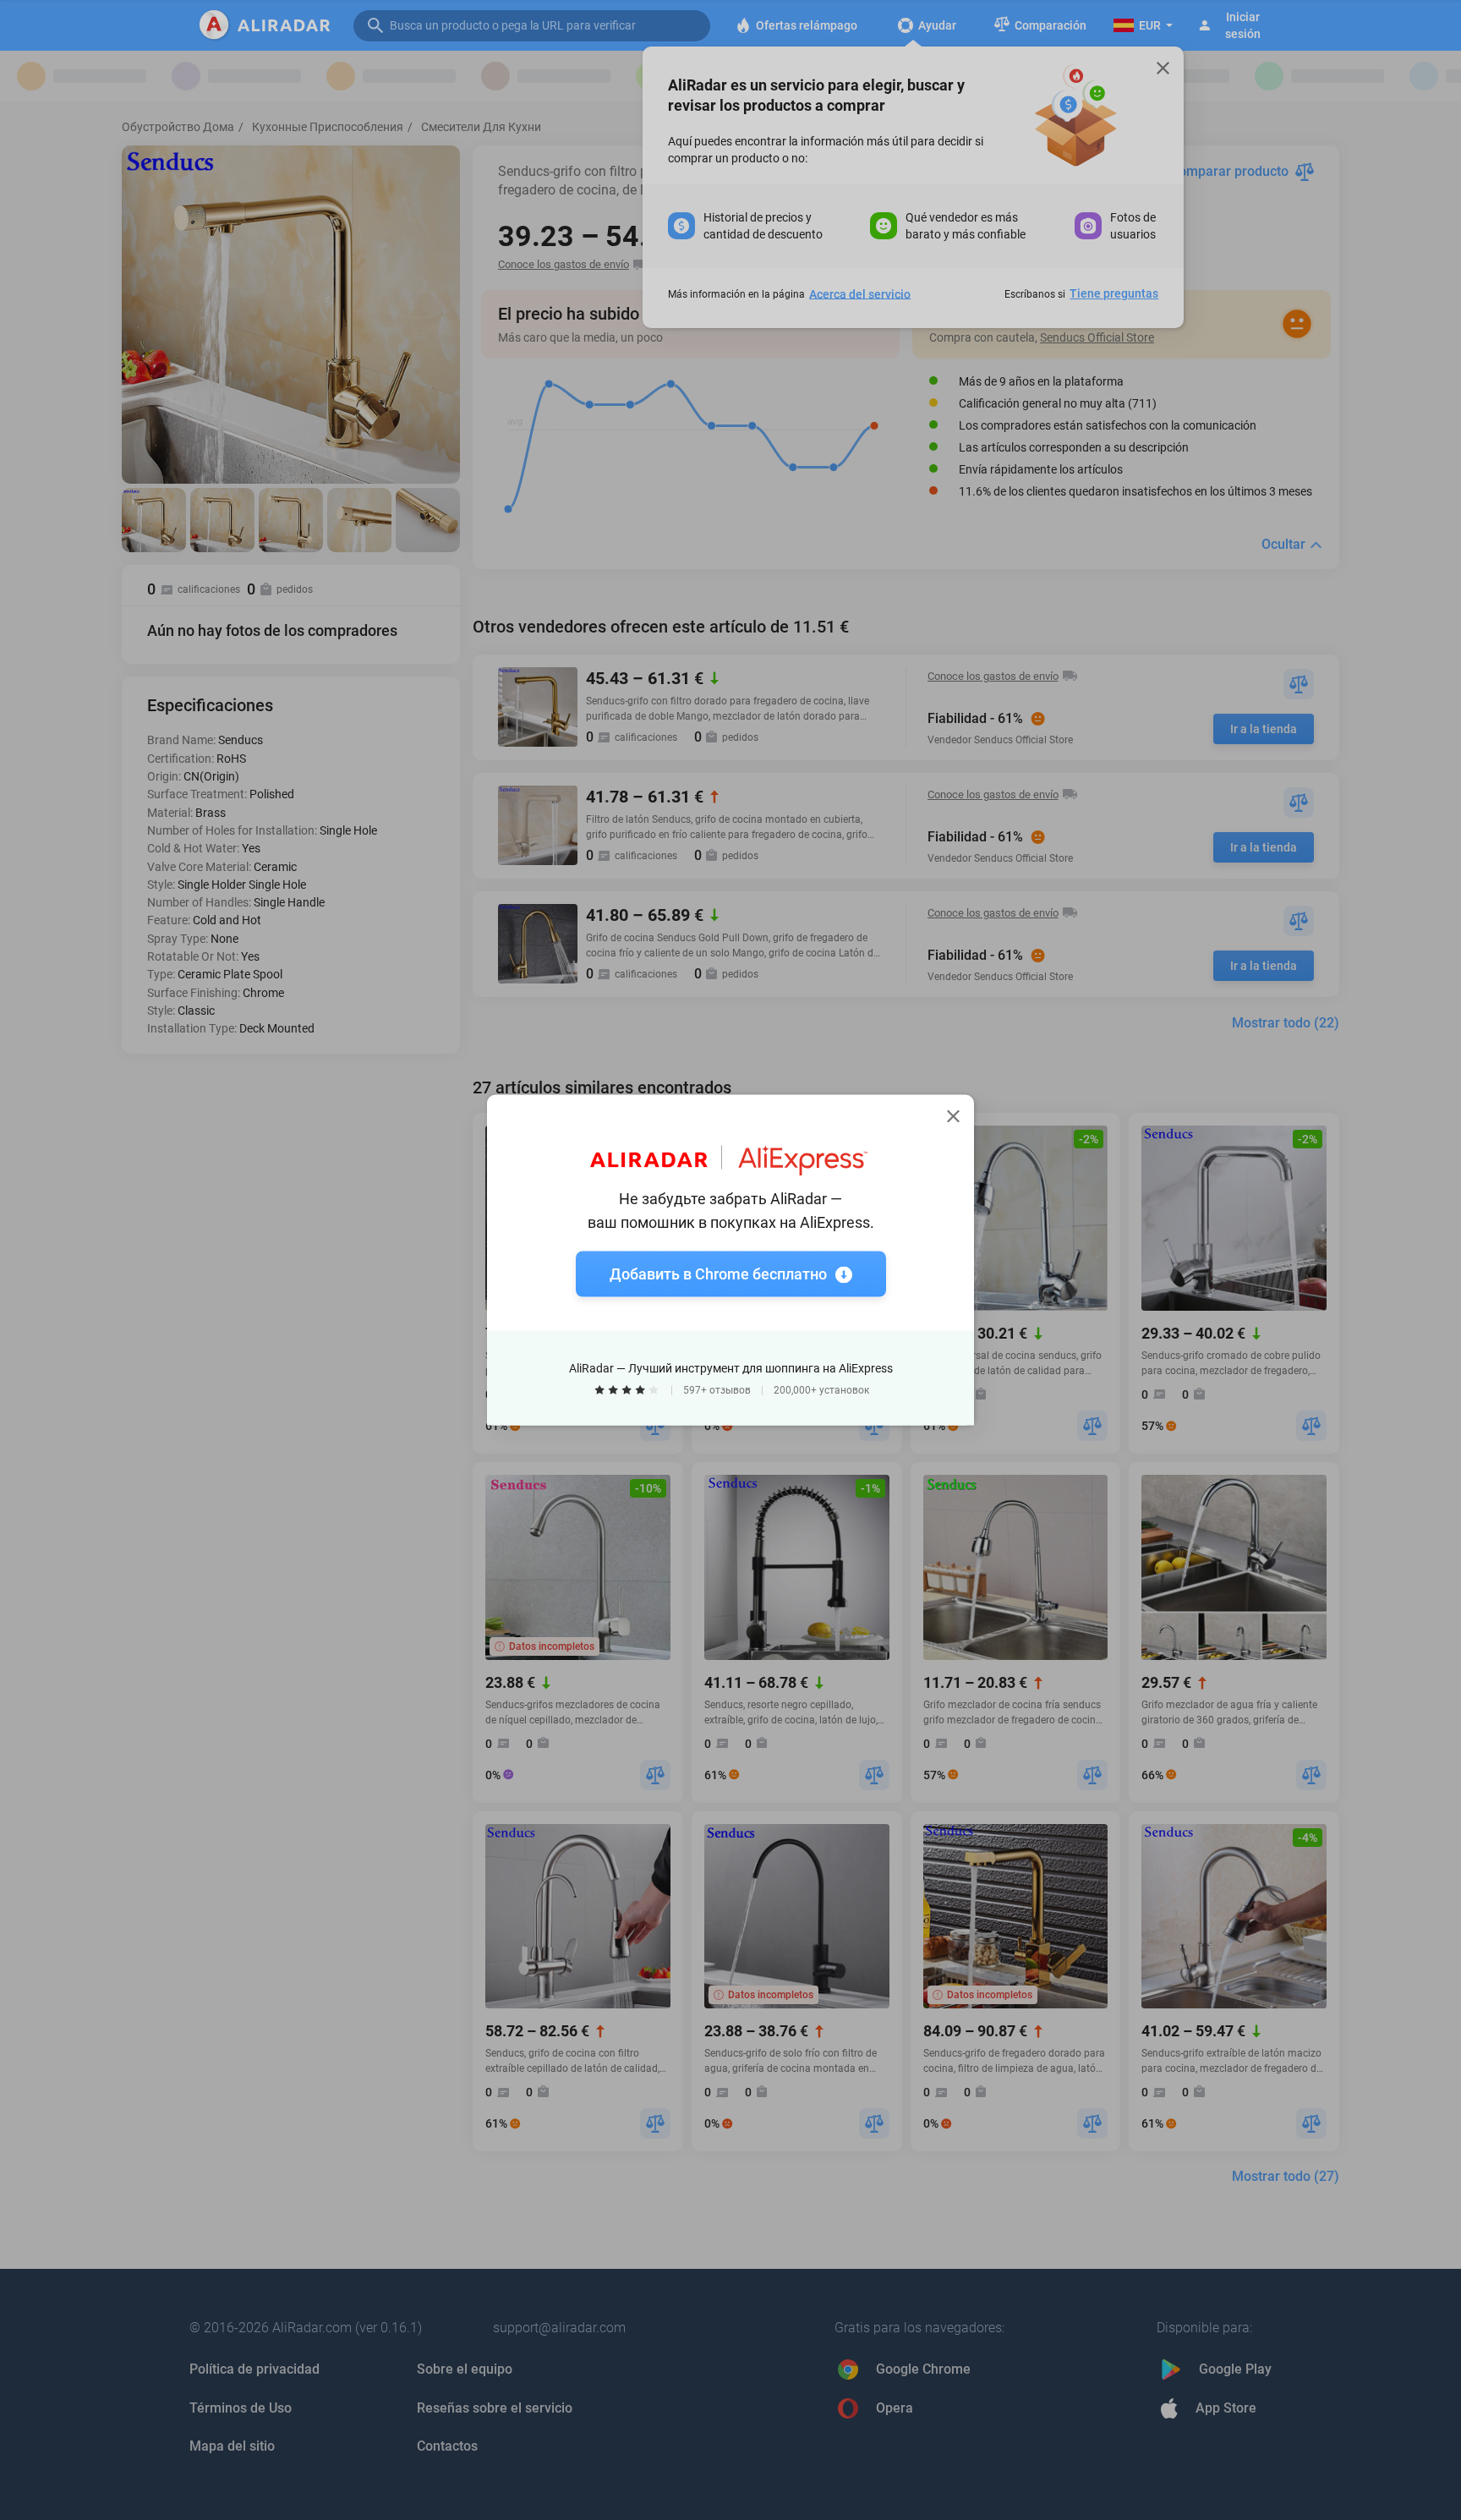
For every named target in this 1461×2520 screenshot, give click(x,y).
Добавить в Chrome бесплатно (718, 1274)
